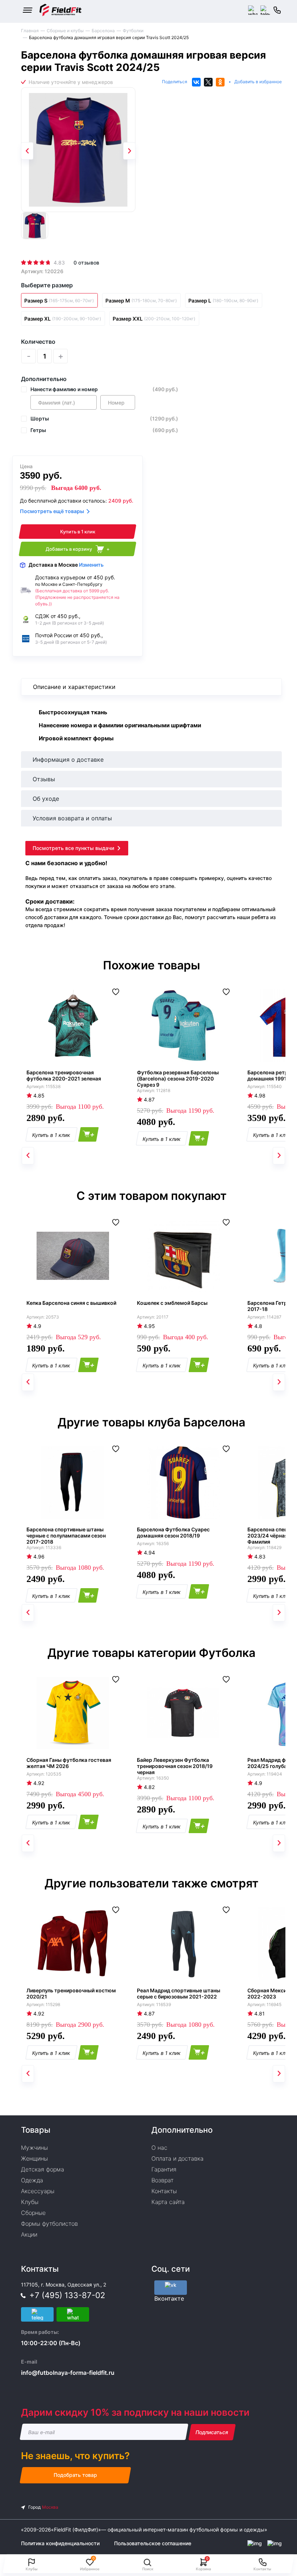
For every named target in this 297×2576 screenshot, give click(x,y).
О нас (159, 2148)
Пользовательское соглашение (153, 2543)
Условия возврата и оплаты (72, 818)
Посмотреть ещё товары (52, 511)
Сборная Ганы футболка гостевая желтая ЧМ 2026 (69, 1763)
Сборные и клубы (65, 31)
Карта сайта (168, 2202)
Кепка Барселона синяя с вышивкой (71, 1303)
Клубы (30, 2202)
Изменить (91, 565)
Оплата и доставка (177, 2158)
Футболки (133, 31)
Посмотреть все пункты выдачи (73, 848)
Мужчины (34, 2148)
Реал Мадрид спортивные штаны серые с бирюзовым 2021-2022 (179, 1993)
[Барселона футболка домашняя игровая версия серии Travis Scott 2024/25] (78, 150)
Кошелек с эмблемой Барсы (172, 1303)
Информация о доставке (68, 760)
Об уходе (46, 799)
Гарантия (164, 2169)
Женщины (34, 2158)
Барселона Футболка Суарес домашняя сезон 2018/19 (173, 1532)
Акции (29, 2234)
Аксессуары (38, 2191)
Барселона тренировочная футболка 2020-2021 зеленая (64, 1075)
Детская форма (43, 2169)
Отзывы (44, 779)
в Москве (66, 565)
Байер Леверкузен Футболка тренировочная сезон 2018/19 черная (175, 1766)
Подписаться (212, 2432)
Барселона (103, 31)
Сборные (33, 2213)
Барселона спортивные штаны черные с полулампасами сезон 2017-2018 (66, 1536)
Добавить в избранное (258, 82)
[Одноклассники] (220, 82)
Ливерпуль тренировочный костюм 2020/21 (71, 1993)
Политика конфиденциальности (60, 2543)
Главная (30, 31)
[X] (208, 82)
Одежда (32, 2180)
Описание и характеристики (74, 687)
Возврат (162, 2180)
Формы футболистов (49, 2224)
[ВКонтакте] (196, 82)
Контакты (164, 2191)
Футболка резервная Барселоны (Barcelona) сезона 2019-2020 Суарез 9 (178, 1078)
